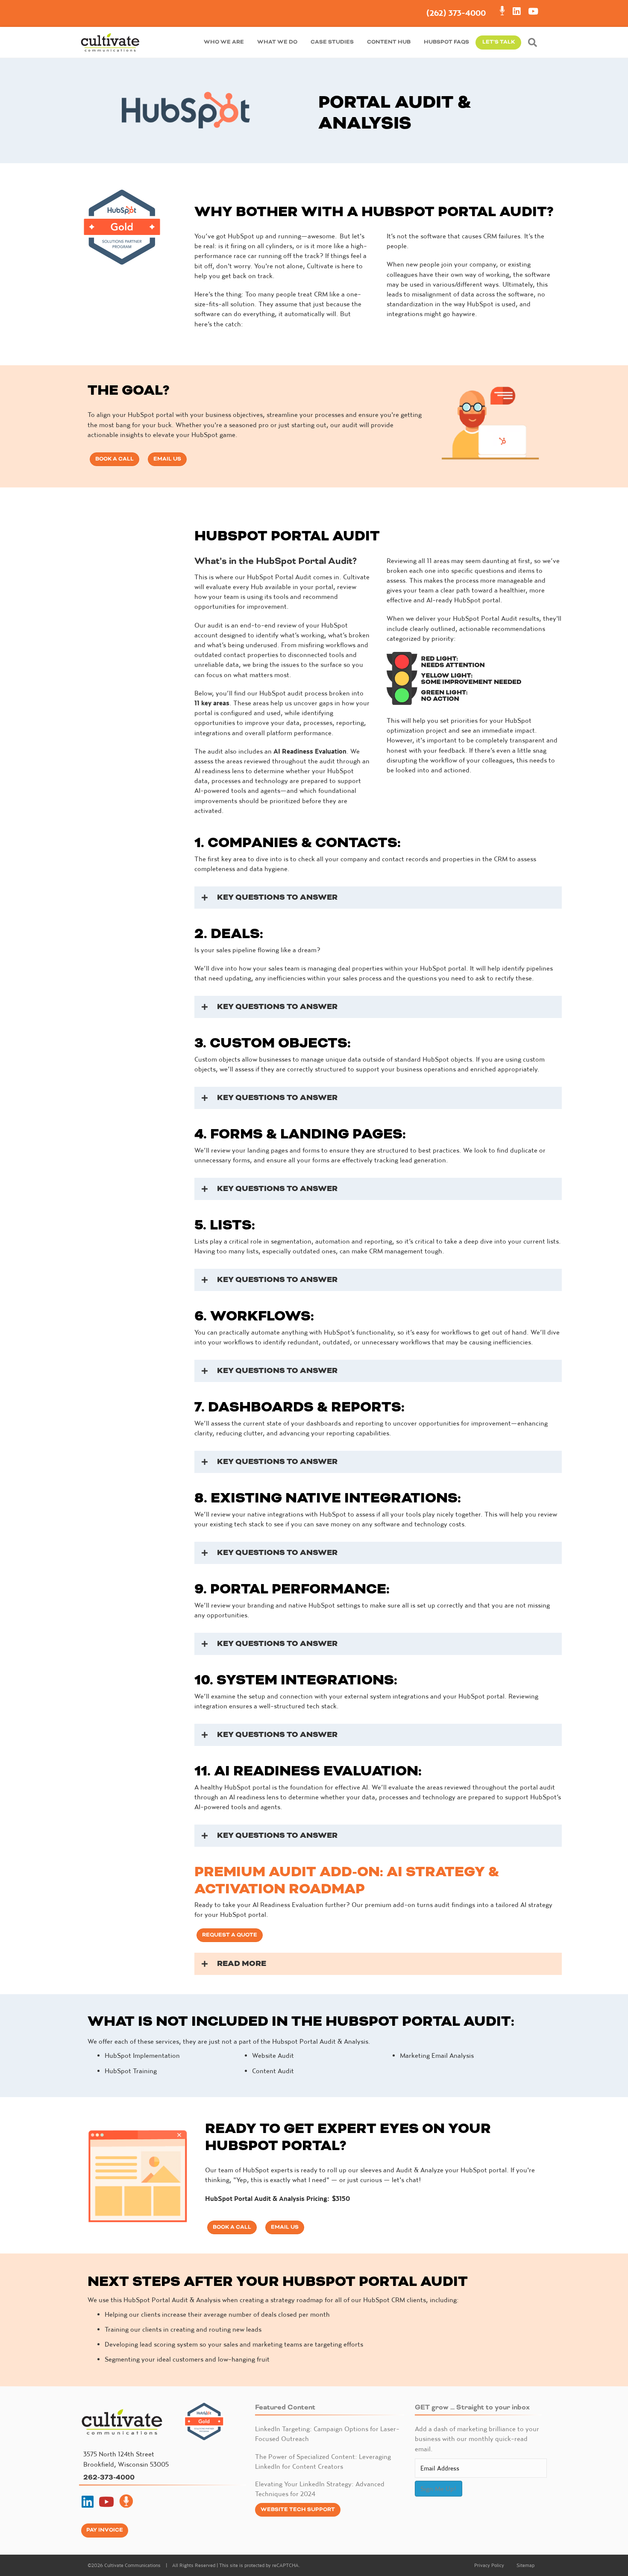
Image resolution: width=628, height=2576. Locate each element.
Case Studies (332, 42)
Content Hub (389, 42)
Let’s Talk (499, 42)
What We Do (277, 42)
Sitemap (525, 2565)
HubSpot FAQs (446, 42)
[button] (534, 43)
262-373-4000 (109, 2477)
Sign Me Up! (439, 2488)
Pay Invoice (105, 2530)
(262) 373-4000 (456, 13)
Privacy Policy (489, 2565)
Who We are (224, 42)
